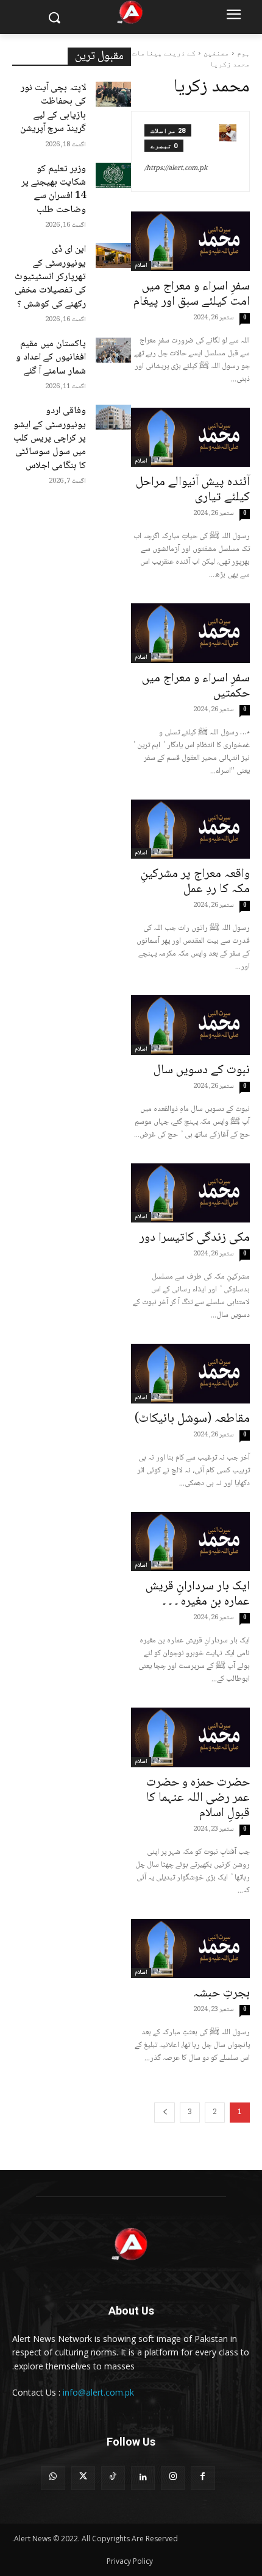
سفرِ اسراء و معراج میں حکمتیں (196, 686)
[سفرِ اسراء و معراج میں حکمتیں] (190, 633)
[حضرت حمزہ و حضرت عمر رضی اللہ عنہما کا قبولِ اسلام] (190, 1737)
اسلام (141, 658)
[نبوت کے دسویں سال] (190, 1025)
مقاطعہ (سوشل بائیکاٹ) (192, 1419)
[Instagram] (173, 2478)
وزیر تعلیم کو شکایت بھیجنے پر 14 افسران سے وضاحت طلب (54, 190)
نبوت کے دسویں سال (202, 1070)
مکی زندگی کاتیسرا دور (195, 1238)
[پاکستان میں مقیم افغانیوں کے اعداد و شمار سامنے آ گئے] (114, 350)
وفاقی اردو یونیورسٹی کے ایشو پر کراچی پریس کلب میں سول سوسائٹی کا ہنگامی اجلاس (50, 438)
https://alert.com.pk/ (176, 169)
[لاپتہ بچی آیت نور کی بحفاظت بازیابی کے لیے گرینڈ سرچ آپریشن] (114, 94)
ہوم (243, 53)
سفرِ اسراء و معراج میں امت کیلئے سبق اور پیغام (192, 294)
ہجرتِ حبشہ (221, 1994)
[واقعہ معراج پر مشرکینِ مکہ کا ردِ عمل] (190, 829)
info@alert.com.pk (98, 2392)
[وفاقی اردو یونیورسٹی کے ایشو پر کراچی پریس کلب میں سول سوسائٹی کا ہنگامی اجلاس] (114, 417)
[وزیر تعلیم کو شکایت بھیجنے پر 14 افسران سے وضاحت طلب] (114, 175)
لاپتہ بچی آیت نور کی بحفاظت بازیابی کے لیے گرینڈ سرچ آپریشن (53, 108)
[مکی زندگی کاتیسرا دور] (190, 1193)
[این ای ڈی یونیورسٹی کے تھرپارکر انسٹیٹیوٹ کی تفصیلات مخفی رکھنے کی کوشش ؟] (114, 256)
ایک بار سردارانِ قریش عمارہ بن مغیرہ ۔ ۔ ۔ (198, 1594)
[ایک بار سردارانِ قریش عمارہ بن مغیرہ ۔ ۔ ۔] (190, 1542)
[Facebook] (203, 2478)
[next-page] (165, 2113)
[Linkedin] (143, 2478)
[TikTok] (113, 2478)
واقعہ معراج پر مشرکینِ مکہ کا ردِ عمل (195, 882)
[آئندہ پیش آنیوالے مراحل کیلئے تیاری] (190, 438)
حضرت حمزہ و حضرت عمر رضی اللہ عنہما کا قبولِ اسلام (198, 1798)
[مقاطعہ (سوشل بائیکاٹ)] (190, 1374)
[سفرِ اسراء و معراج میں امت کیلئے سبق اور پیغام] (190, 241)
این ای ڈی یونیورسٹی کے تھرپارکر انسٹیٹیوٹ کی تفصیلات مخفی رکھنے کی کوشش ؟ (50, 277)
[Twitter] (83, 2478)
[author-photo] (228, 151)
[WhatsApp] (53, 2478)
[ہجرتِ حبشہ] (190, 1949)
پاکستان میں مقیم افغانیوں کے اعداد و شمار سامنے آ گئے (51, 358)
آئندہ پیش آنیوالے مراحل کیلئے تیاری (193, 490)
